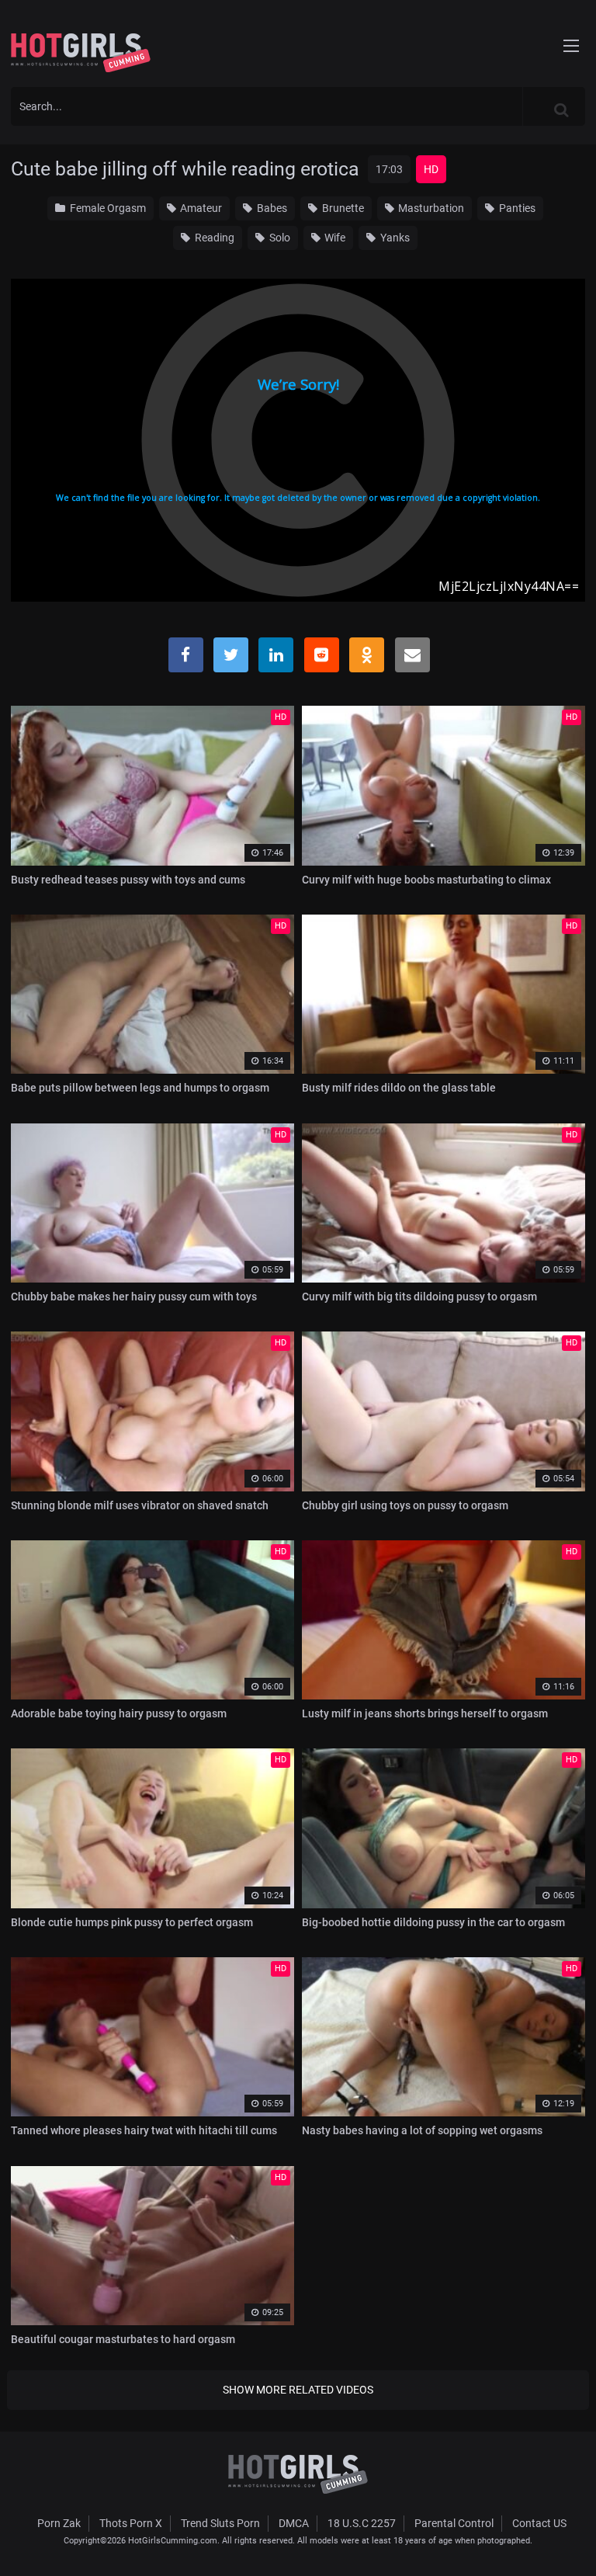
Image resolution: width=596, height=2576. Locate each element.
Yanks (394, 238)
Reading (213, 238)
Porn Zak (59, 2523)
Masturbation (430, 208)
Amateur (200, 208)
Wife (334, 238)
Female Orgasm (107, 208)
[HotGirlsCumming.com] (81, 53)
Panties (516, 208)
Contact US (539, 2523)
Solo (279, 238)
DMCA (294, 2523)
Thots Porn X (131, 2523)
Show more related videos (298, 2390)
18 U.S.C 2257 (362, 2523)
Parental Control (454, 2523)
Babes (271, 208)
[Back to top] (570, 2544)
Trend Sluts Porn (220, 2523)
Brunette (342, 208)
